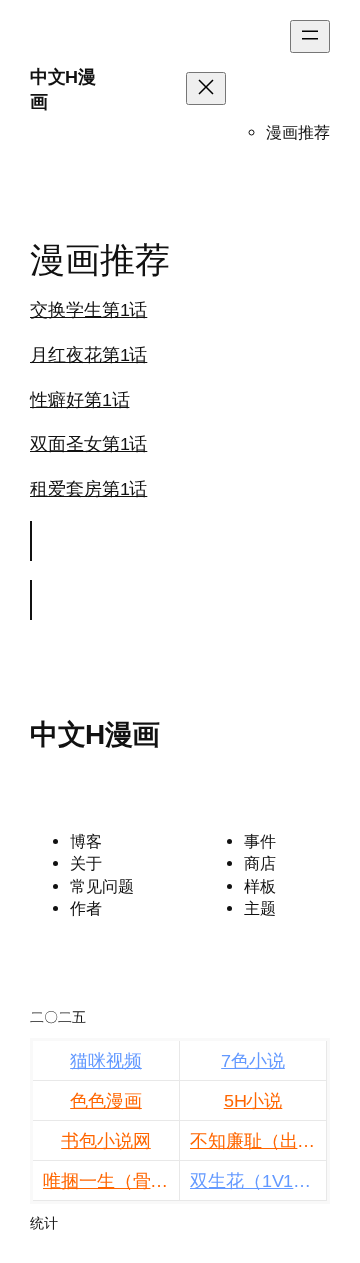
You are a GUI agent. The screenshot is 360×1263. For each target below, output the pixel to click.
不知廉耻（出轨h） (258, 1141)
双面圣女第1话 (88, 444)
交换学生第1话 (88, 310)
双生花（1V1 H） (258, 1181)
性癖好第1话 (79, 400)
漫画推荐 (298, 132)
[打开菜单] (310, 36)
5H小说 (253, 1101)
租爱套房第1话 (88, 489)
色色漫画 (106, 1101)
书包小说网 (106, 1141)
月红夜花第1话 (88, 355)
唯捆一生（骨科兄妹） (111, 1181)
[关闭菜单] (206, 88)
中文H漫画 (95, 734)
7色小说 (253, 1061)
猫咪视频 (106, 1061)
